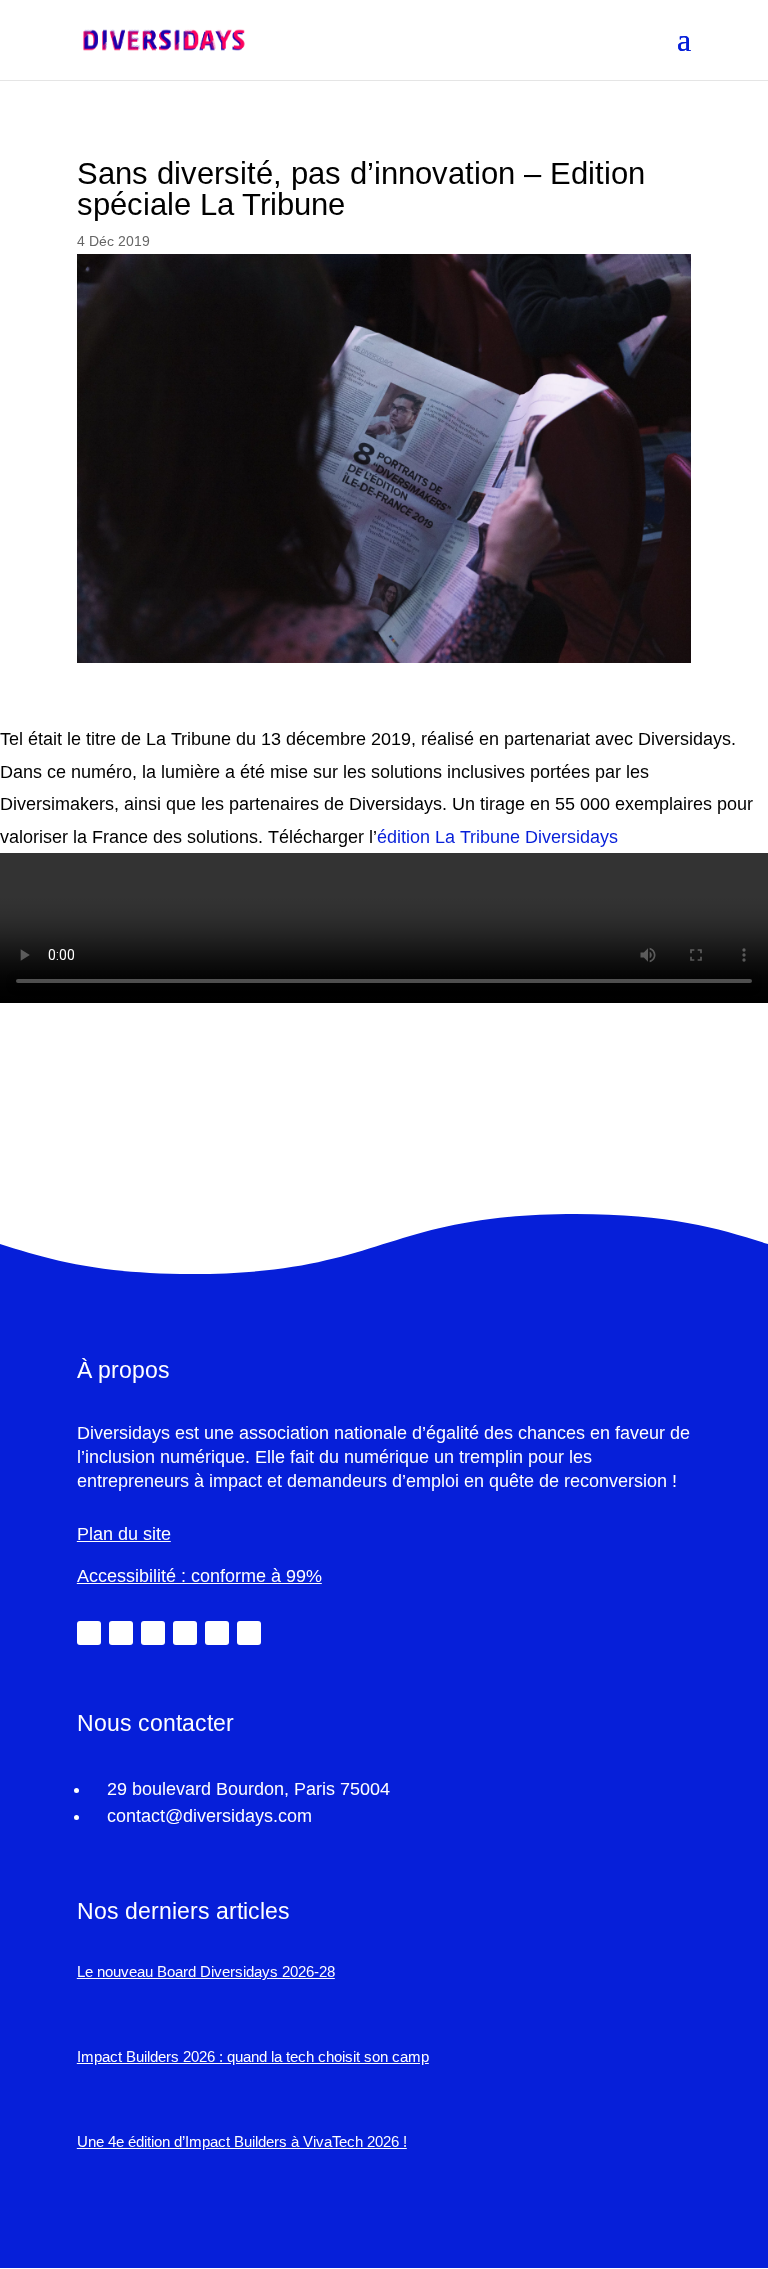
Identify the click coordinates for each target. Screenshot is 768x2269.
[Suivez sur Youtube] (217, 1633)
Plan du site (124, 1534)
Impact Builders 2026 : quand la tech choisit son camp (253, 2056)
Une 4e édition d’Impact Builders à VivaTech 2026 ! (242, 2141)
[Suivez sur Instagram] (185, 1633)
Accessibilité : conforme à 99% (199, 1576)
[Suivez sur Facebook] (153, 1633)
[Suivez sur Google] (249, 1633)
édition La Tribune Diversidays (497, 837)
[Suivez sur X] (121, 1633)
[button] (684, 52)
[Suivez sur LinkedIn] (89, 1633)
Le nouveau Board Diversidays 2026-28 (206, 1971)
